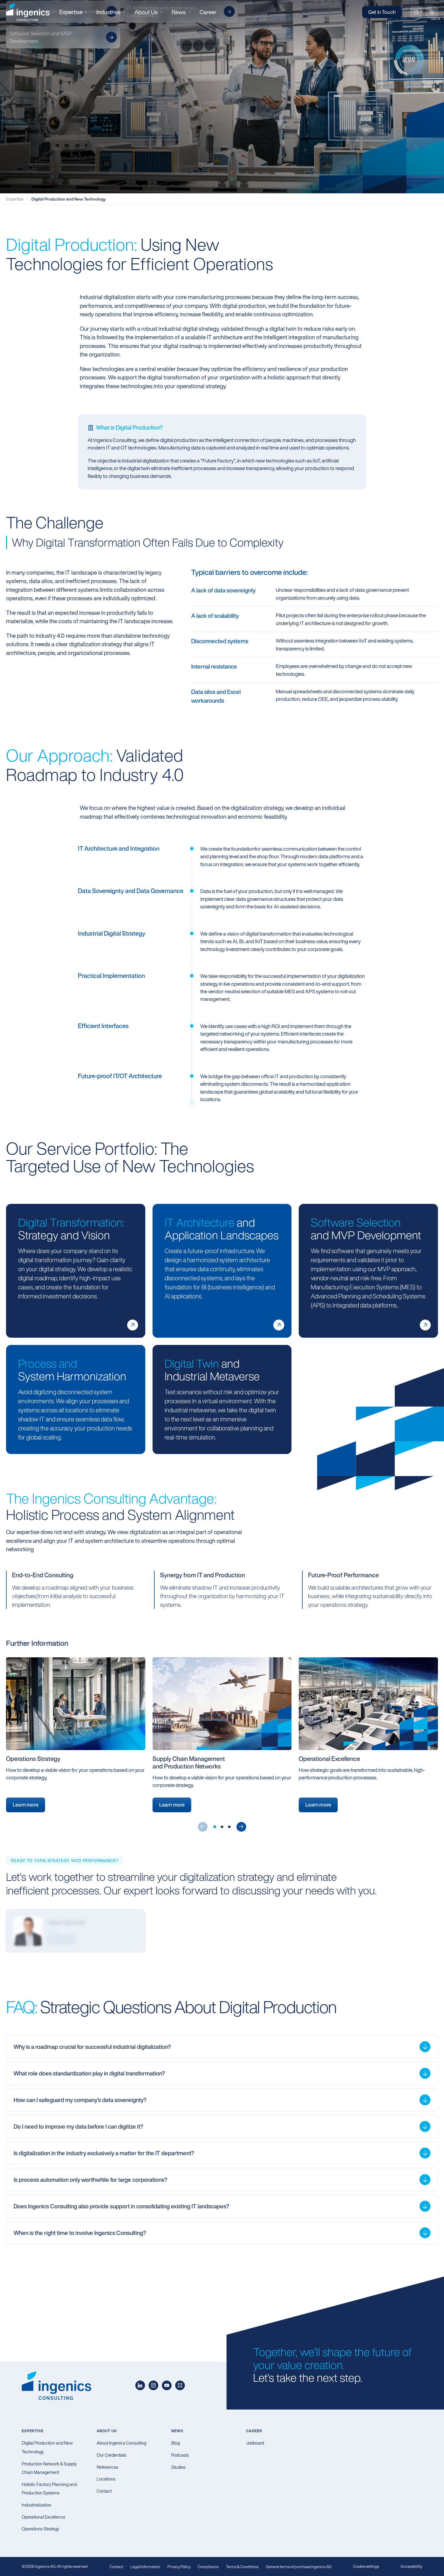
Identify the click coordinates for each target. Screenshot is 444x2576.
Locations (106, 2479)
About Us (107, 2431)
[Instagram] (153, 2385)
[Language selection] (432, 12)
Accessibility (411, 2566)
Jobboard (255, 2443)
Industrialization (37, 2505)
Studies (178, 2467)
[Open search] (416, 12)
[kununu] (180, 2385)
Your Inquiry (61, 1939)
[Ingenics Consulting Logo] (28, 12)
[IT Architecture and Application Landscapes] (279, 1320)
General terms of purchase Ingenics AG (299, 2567)
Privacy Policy (179, 2567)
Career (208, 12)
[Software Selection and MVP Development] (425, 1320)
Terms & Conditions (242, 2567)
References (108, 2467)
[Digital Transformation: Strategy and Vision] (133, 1320)
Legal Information (145, 2567)
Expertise (15, 199)
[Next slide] (241, 1827)
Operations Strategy (40, 2529)
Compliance (208, 2567)
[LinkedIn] (140, 2385)
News (177, 2431)
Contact (104, 2491)
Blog (175, 2443)
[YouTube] (167, 2385)
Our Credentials (111, 2455)
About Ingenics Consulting (121, 2443)
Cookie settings (366, 2566)
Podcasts (180, 2455)
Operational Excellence (43, 2517)
